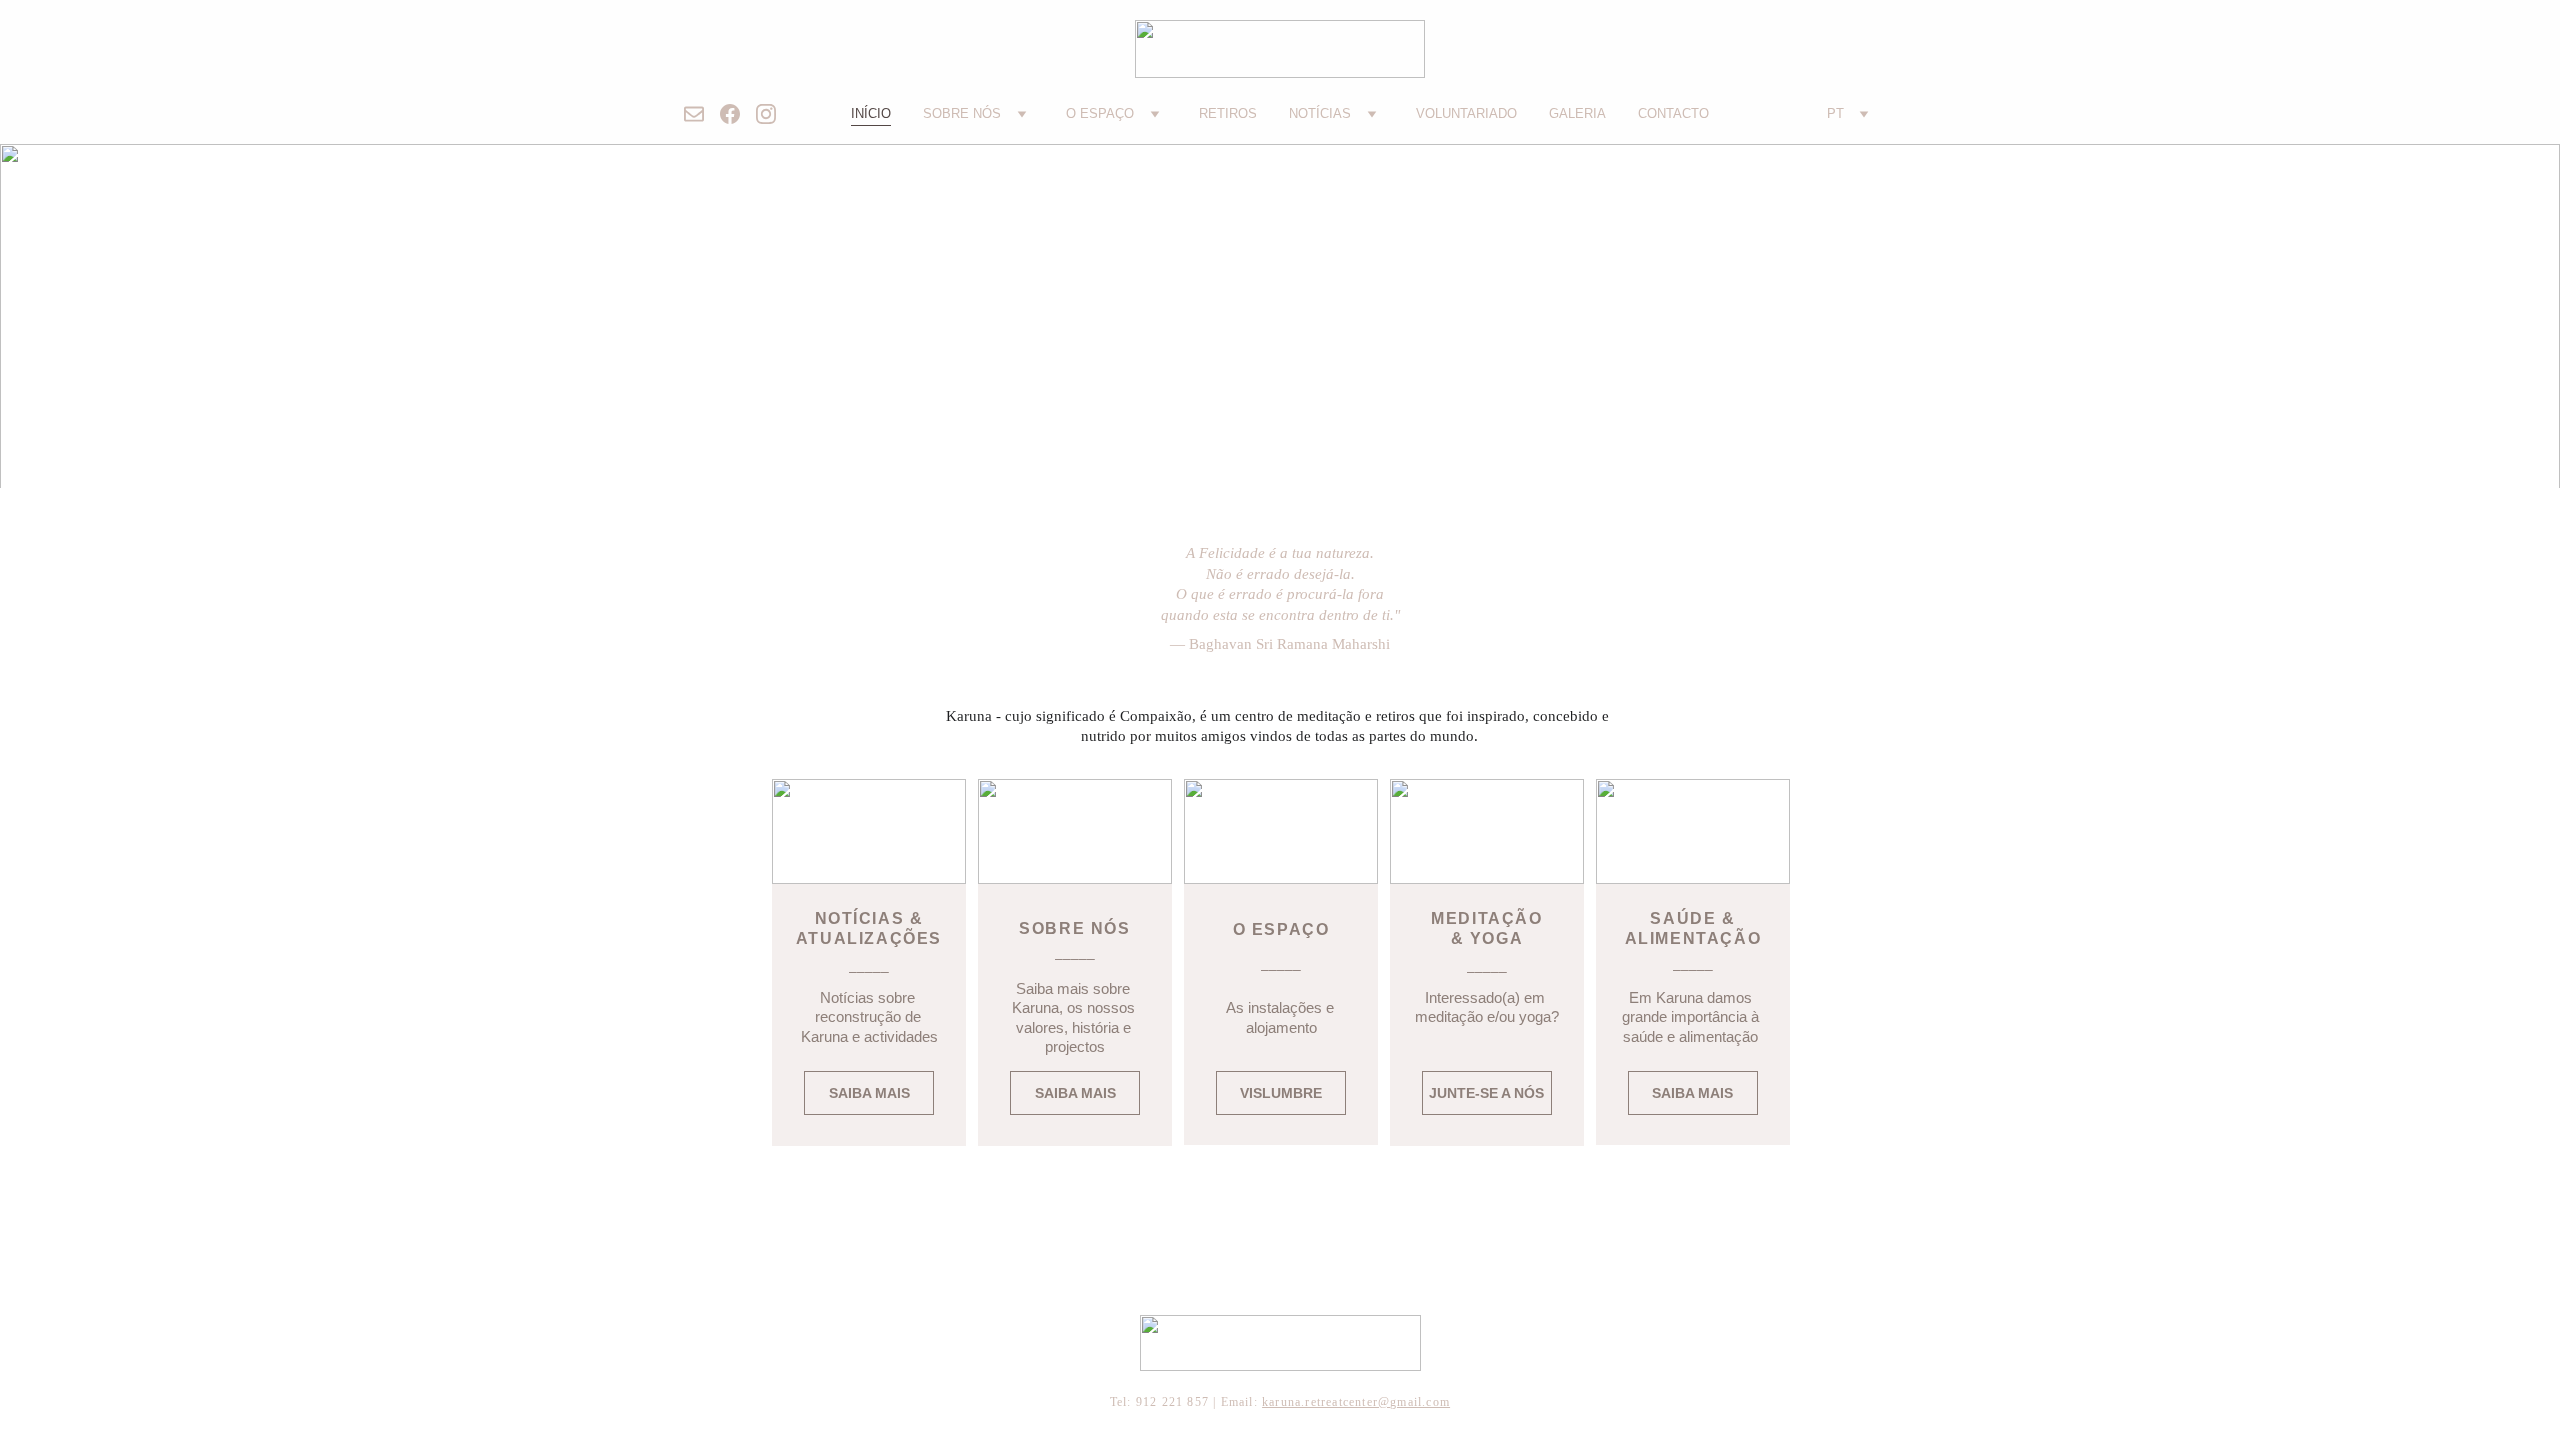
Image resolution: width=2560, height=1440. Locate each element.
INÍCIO (871, 113)
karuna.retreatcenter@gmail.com (1356, 1402)
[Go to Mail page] (702, 114)
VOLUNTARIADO (1466, 113)
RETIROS (1228, 113)
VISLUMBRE (1281, 1093)
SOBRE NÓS (962, 113)
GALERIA (1577, 113)
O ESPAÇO (1100, 113)
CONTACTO (1673, 113)
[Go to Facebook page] (738, 114)
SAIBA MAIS (1075, 1093)
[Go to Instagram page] (766, 114)
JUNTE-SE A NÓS (1486, 1093)
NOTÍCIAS (1320, 113)
